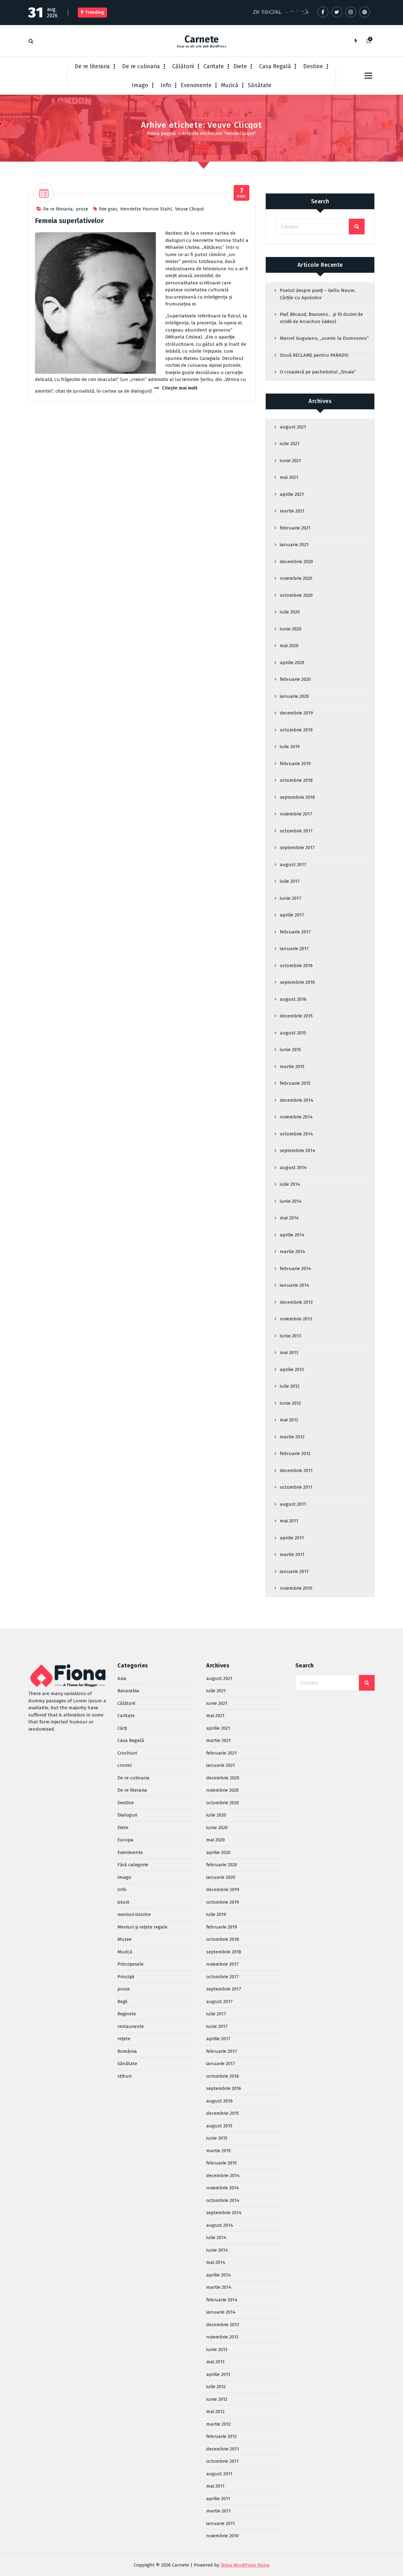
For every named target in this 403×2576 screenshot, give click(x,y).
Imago (140, 85)
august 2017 (293, 865)
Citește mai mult (180, 388)
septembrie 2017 (297, 848)
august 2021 (293, 427)
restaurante (131, 2026)
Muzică (230, 85)
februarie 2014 (295, 1268)
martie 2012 (292, 1437)
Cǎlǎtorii (183, 66)
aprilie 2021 (292, 494)
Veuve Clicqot (190, 209)
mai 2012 (289, 1420)
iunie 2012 (290, 1403)
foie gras (108, 209)
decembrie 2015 (296, 1016)
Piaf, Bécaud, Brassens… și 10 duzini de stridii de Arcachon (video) (321, 318)
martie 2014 (292, 1252)
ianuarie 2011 (294, 1571)
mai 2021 (289, 477)
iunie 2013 (290, 1336)
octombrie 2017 (296, 831)
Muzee (125, 1939)
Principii (126, 1977)
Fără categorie (133, 1865)
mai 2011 (289, 1521)
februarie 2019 (295, 764)
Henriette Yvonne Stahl (146, 209)
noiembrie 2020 (296, 578)
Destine (313, 66)
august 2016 (293, 999)
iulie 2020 (290, 612)
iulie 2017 (290, 881)
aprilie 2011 (292, 1538)
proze (82, 209)
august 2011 (293, 1504)
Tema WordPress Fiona (245, 2565)
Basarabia (128, 1691)
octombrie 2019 (296, 730)
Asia (122, 1678)
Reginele (127, 2014)
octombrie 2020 (296, 595)
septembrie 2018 (297, 797)
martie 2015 (292, 1067)
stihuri (125, 2076)
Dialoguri (127, 1815)
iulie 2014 (290, 1184)
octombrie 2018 (296, 780)
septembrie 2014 (298, 1151)
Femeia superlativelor (69, 221)
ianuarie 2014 (295, 1285)
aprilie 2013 (292, 1369)
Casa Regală (275, 66)
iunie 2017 (291, 898)
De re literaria (92, 66)
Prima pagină (161, 133)
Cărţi (122, 1728)
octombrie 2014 (296, 1134)
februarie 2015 (295, 1083)
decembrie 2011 (296, 1470)
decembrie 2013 (296, 1302)
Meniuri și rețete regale (142, 1927)
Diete (240, 66)
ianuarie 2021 (294, 545)
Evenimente (196, 85)
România (127, 2051)
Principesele (131, 1964)
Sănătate (260, 85)
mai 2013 (289, 1352)
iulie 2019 (290, 747)
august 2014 (293, 1168)
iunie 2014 (291, 1201)
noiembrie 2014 (296, 1117)
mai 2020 (289, 646)
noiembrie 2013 (296, 1319)
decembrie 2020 (296, 562)
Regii (122, 2002)
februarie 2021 (295, 528)
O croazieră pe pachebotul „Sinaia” (318, 372)
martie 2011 (292, 1554)
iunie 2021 (290, 461)
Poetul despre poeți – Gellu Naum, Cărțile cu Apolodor (318, 294)
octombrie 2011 (296, 1487)
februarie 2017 (295, 932)
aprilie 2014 (292, 1235)
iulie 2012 (290, 1386)
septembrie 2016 (297, 982)
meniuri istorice (134, 1914)
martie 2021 (292, 511)
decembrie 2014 (297, 1100)
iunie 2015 (290, 1050)
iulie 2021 (290, 444)
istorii (123, 1902)
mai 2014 (289, 1218)
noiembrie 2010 (296, 1588)
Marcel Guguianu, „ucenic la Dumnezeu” (324, 338)
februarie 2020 (295, 679)
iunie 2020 (291, 629)
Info (166, 85)
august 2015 (293, 1033)
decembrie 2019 (296, 713)
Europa (125, 1840)
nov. (242, 193)
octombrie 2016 (296, 966)
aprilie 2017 (292, 915)
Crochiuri (127, 1753)
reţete (124, 2039)
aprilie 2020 (292, 663)
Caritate (214, 66)
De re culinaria (141, 66)
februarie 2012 (295, 1453)
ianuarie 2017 (294, 949)
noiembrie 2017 (296, 814)
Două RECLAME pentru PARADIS (314, 355)
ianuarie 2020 (294, 696)
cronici (125, 1765)
